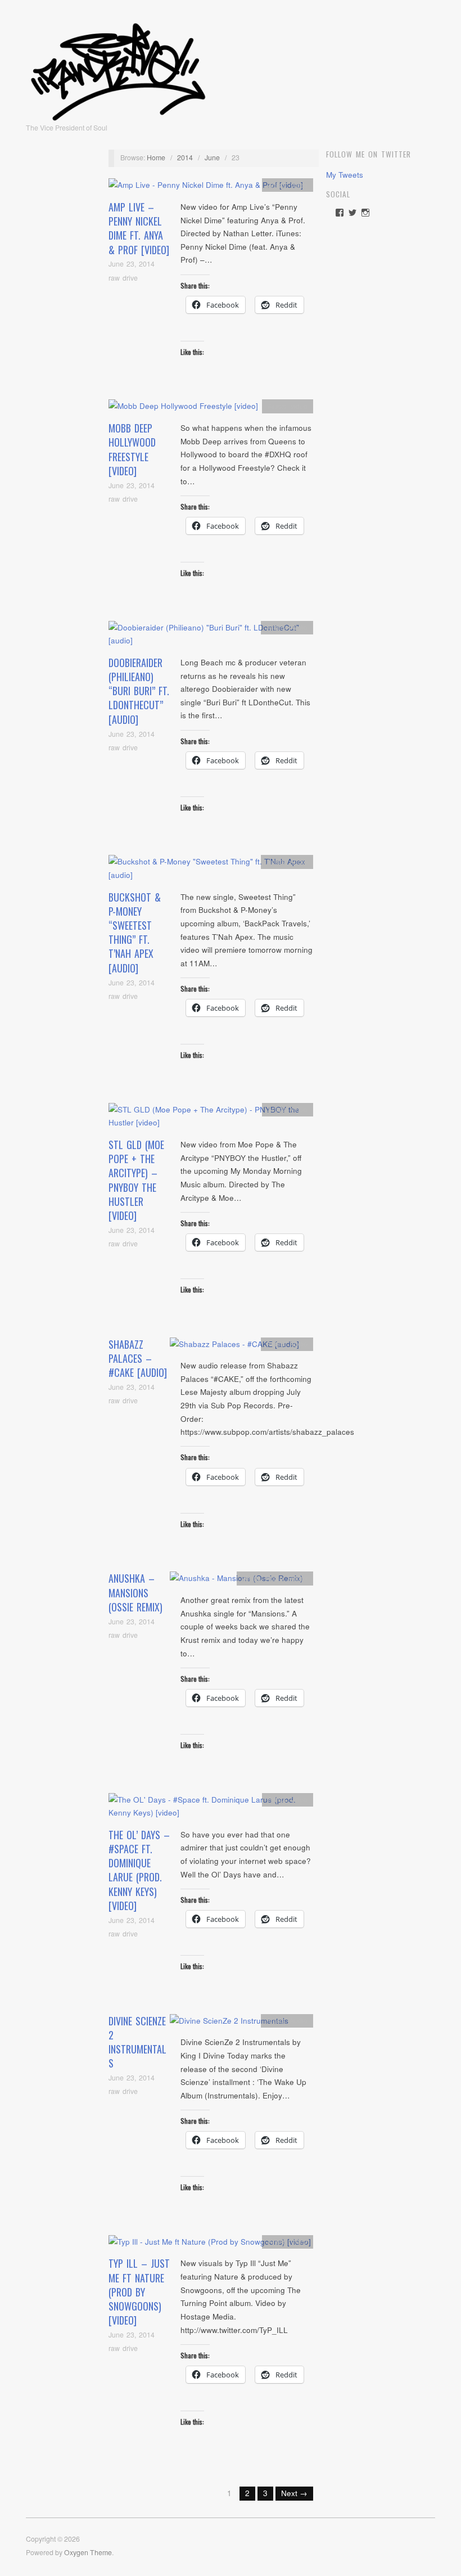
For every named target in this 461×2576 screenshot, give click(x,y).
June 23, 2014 (132, 264)
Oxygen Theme (88, 2552)
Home (156, 157)
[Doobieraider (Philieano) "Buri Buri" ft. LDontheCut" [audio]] (211, 637)
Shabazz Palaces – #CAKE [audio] (138, 1358)
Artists (277, 185)
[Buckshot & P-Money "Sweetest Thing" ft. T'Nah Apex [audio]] (211, 872)
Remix (298, 1578)
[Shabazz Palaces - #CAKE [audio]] (234, 1347)
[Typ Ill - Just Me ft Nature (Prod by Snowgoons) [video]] (210, 2245)
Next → (294, 2493)
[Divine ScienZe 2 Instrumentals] (229, 2024)
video (299, 185)
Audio (299, 627)
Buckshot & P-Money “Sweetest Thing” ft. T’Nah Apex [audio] (135, 933)
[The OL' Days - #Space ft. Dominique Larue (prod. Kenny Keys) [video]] (211, 1809)
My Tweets (345, 175)
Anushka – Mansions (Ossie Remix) (135, 1592)
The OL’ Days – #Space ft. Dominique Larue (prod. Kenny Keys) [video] (139, 1870)
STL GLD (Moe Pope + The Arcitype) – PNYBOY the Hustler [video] (136, 1180)
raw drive (123, 278)
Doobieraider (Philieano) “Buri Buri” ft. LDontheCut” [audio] (139, 691)
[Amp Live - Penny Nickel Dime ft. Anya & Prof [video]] (206, 188)
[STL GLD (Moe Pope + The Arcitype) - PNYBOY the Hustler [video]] (211, 1119)
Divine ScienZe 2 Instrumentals (137, 2042)
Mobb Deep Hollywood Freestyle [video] (132, 449)
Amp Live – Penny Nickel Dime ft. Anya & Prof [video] (139, 228)
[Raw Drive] (118, 68)
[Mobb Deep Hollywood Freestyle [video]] (183, 409)
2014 (185, 157)
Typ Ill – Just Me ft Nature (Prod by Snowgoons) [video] (139, 2292)
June (212, 157)
